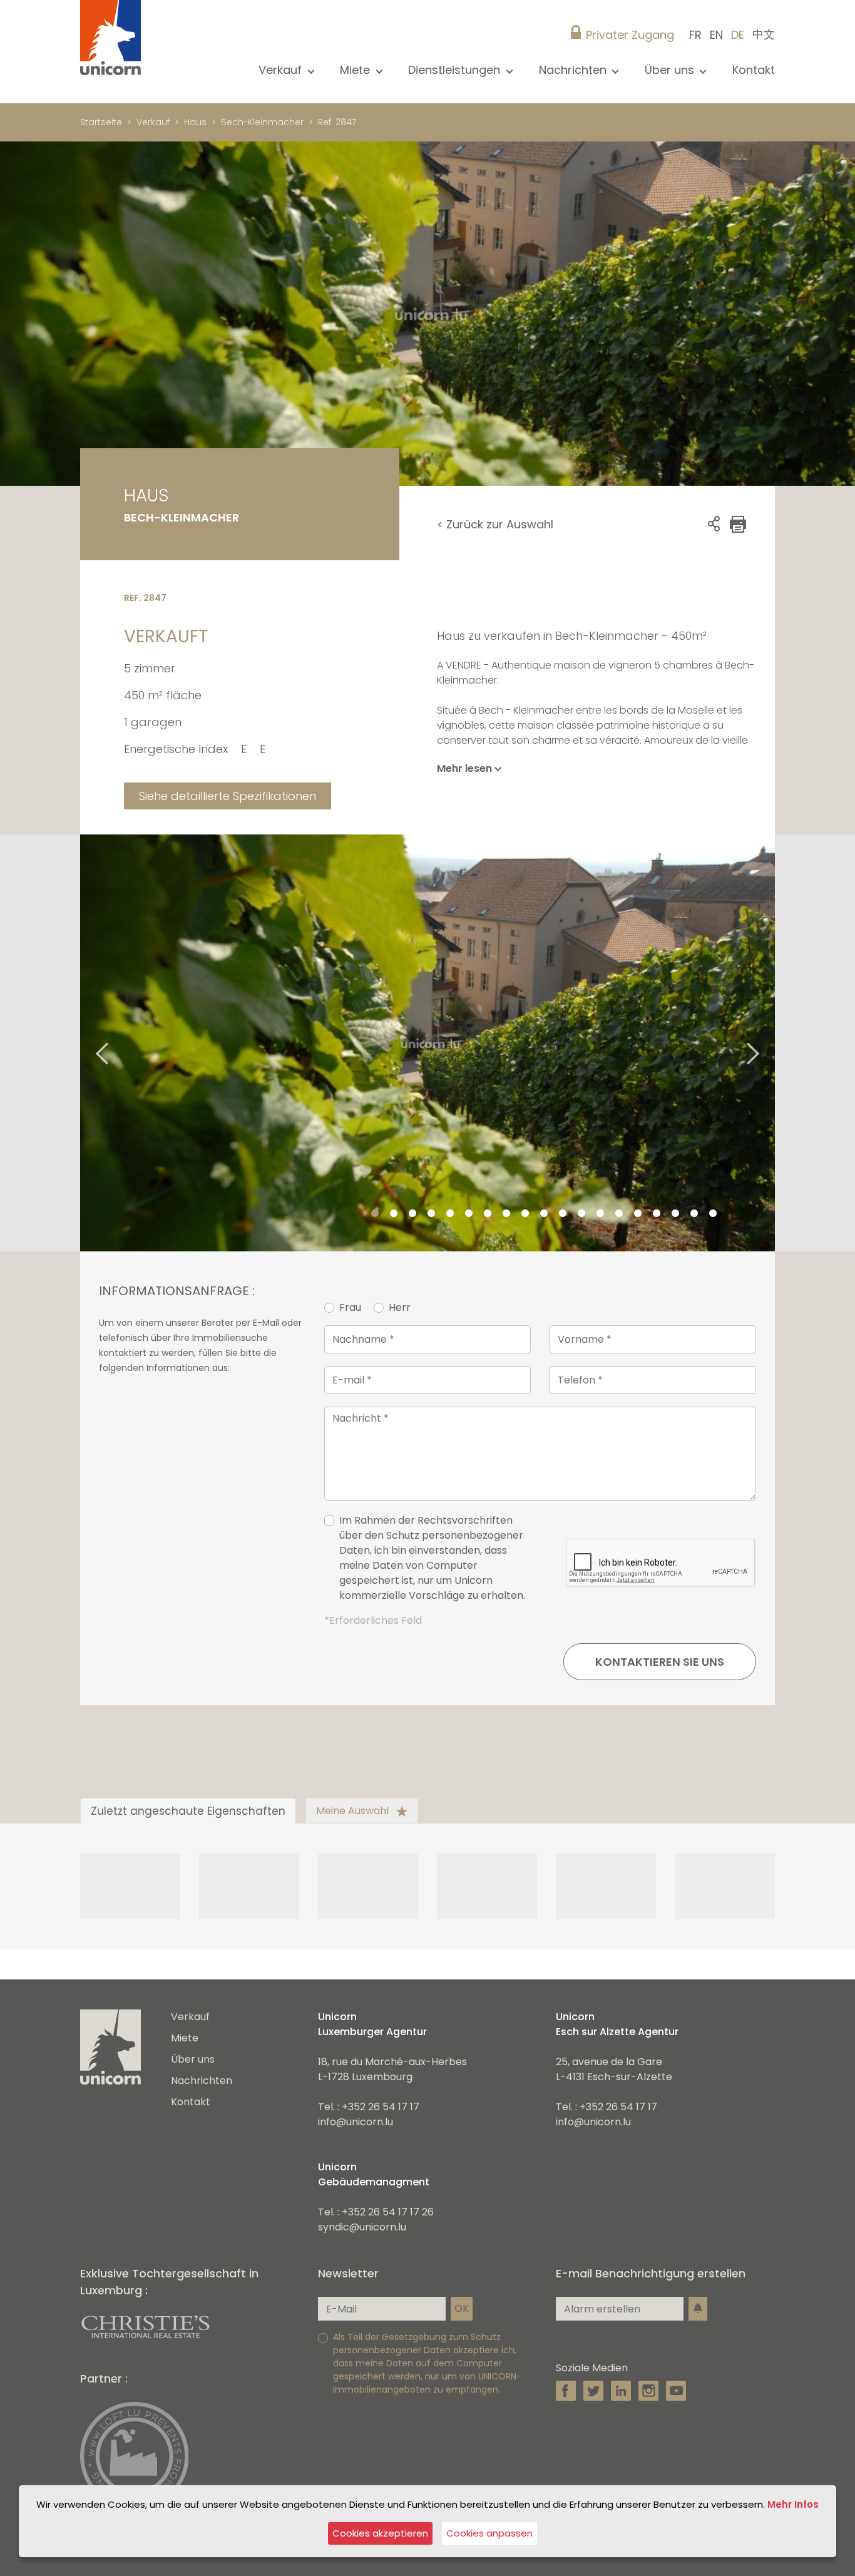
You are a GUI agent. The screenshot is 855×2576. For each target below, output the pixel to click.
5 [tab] (450, 1214)
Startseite (101, 122)
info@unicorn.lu (356, 2122)
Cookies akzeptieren (380, 2533)
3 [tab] (412, 1214)
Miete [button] (356, 70)
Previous (86, 1043)
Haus (195, 122)
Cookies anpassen (489, 2533)
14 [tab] (619, 1214)
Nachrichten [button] (574, 70)
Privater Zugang (630, 35)
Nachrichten (202, 2081)
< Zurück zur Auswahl (495, 524)
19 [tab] (713, 1214)
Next (769, 1043)
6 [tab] (469, 1214)
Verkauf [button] (282, 70)
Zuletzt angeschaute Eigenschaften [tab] (188, 1811)
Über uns (193, 2059)
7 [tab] (488, 1214)
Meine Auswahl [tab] (354, 1811)
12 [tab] (581, 1214)
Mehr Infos (793, 2504)
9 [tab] (525, 1214)
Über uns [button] (671, 70)
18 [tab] (694, 1214)
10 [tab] (544, 1214)
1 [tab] (375, 1214)
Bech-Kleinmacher (262, 122)
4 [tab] (431, 1214)
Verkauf (153, 122)
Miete (185, 2038)
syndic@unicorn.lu (362, 2227)
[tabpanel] (427, 1043)
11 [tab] (563, 1214)
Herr (400, 1307)
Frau (350, 1307)
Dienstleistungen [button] (456, 70)
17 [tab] (675, 1214)
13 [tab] (600, 1214)
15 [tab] (638, 1214)
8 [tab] (506, 1214)
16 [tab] (657, 1214)
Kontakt (754, 70)
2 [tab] (394, 1214)
